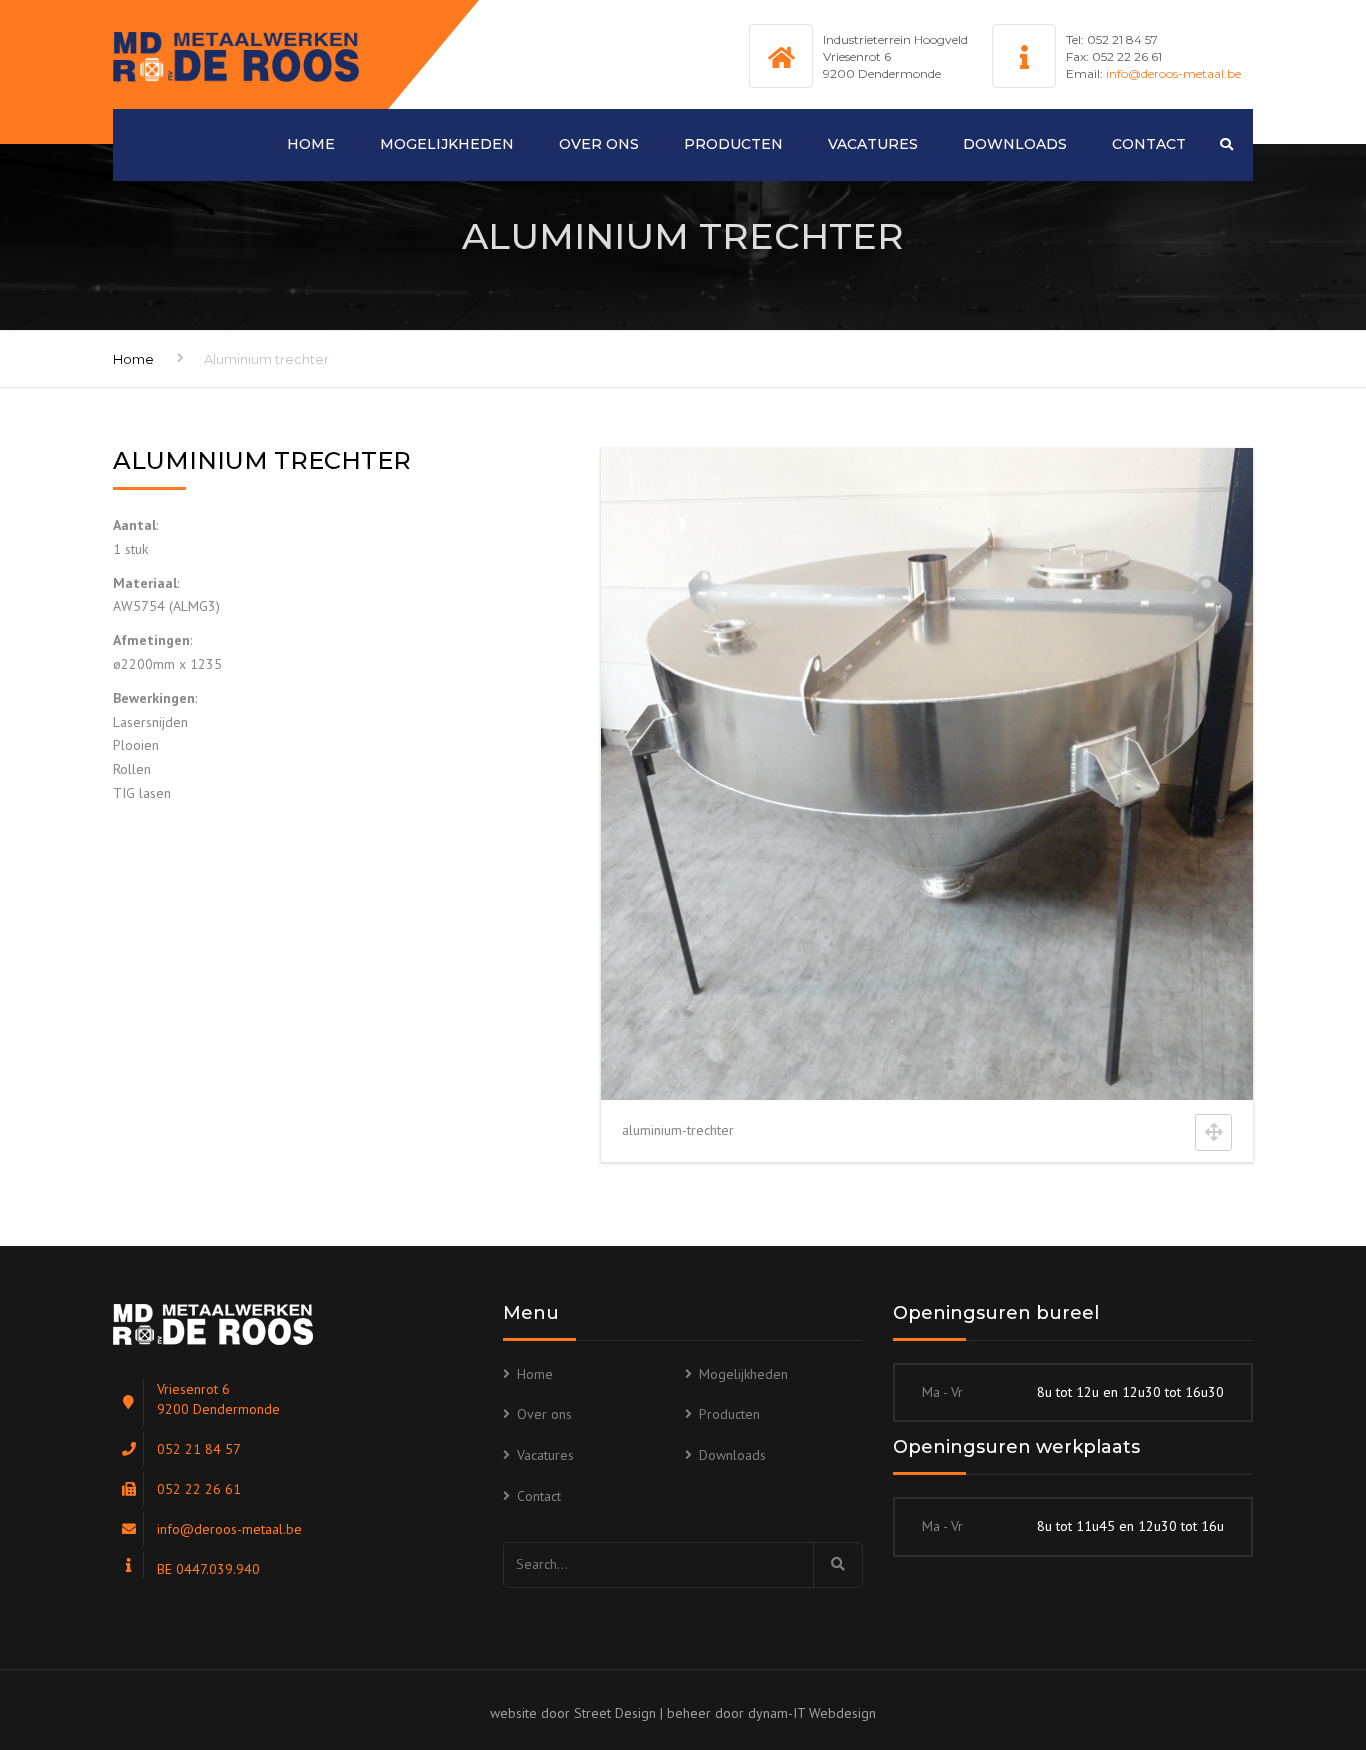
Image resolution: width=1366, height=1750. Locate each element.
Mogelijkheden (447, 144)
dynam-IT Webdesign (812, 1713)
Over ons (599, 144)
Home (311, 144)
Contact (1149, 144)
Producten (733, 144)
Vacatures (873, 144)
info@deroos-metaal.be (1173, 73)
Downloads (1015, 144)
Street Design (615, 1713)
